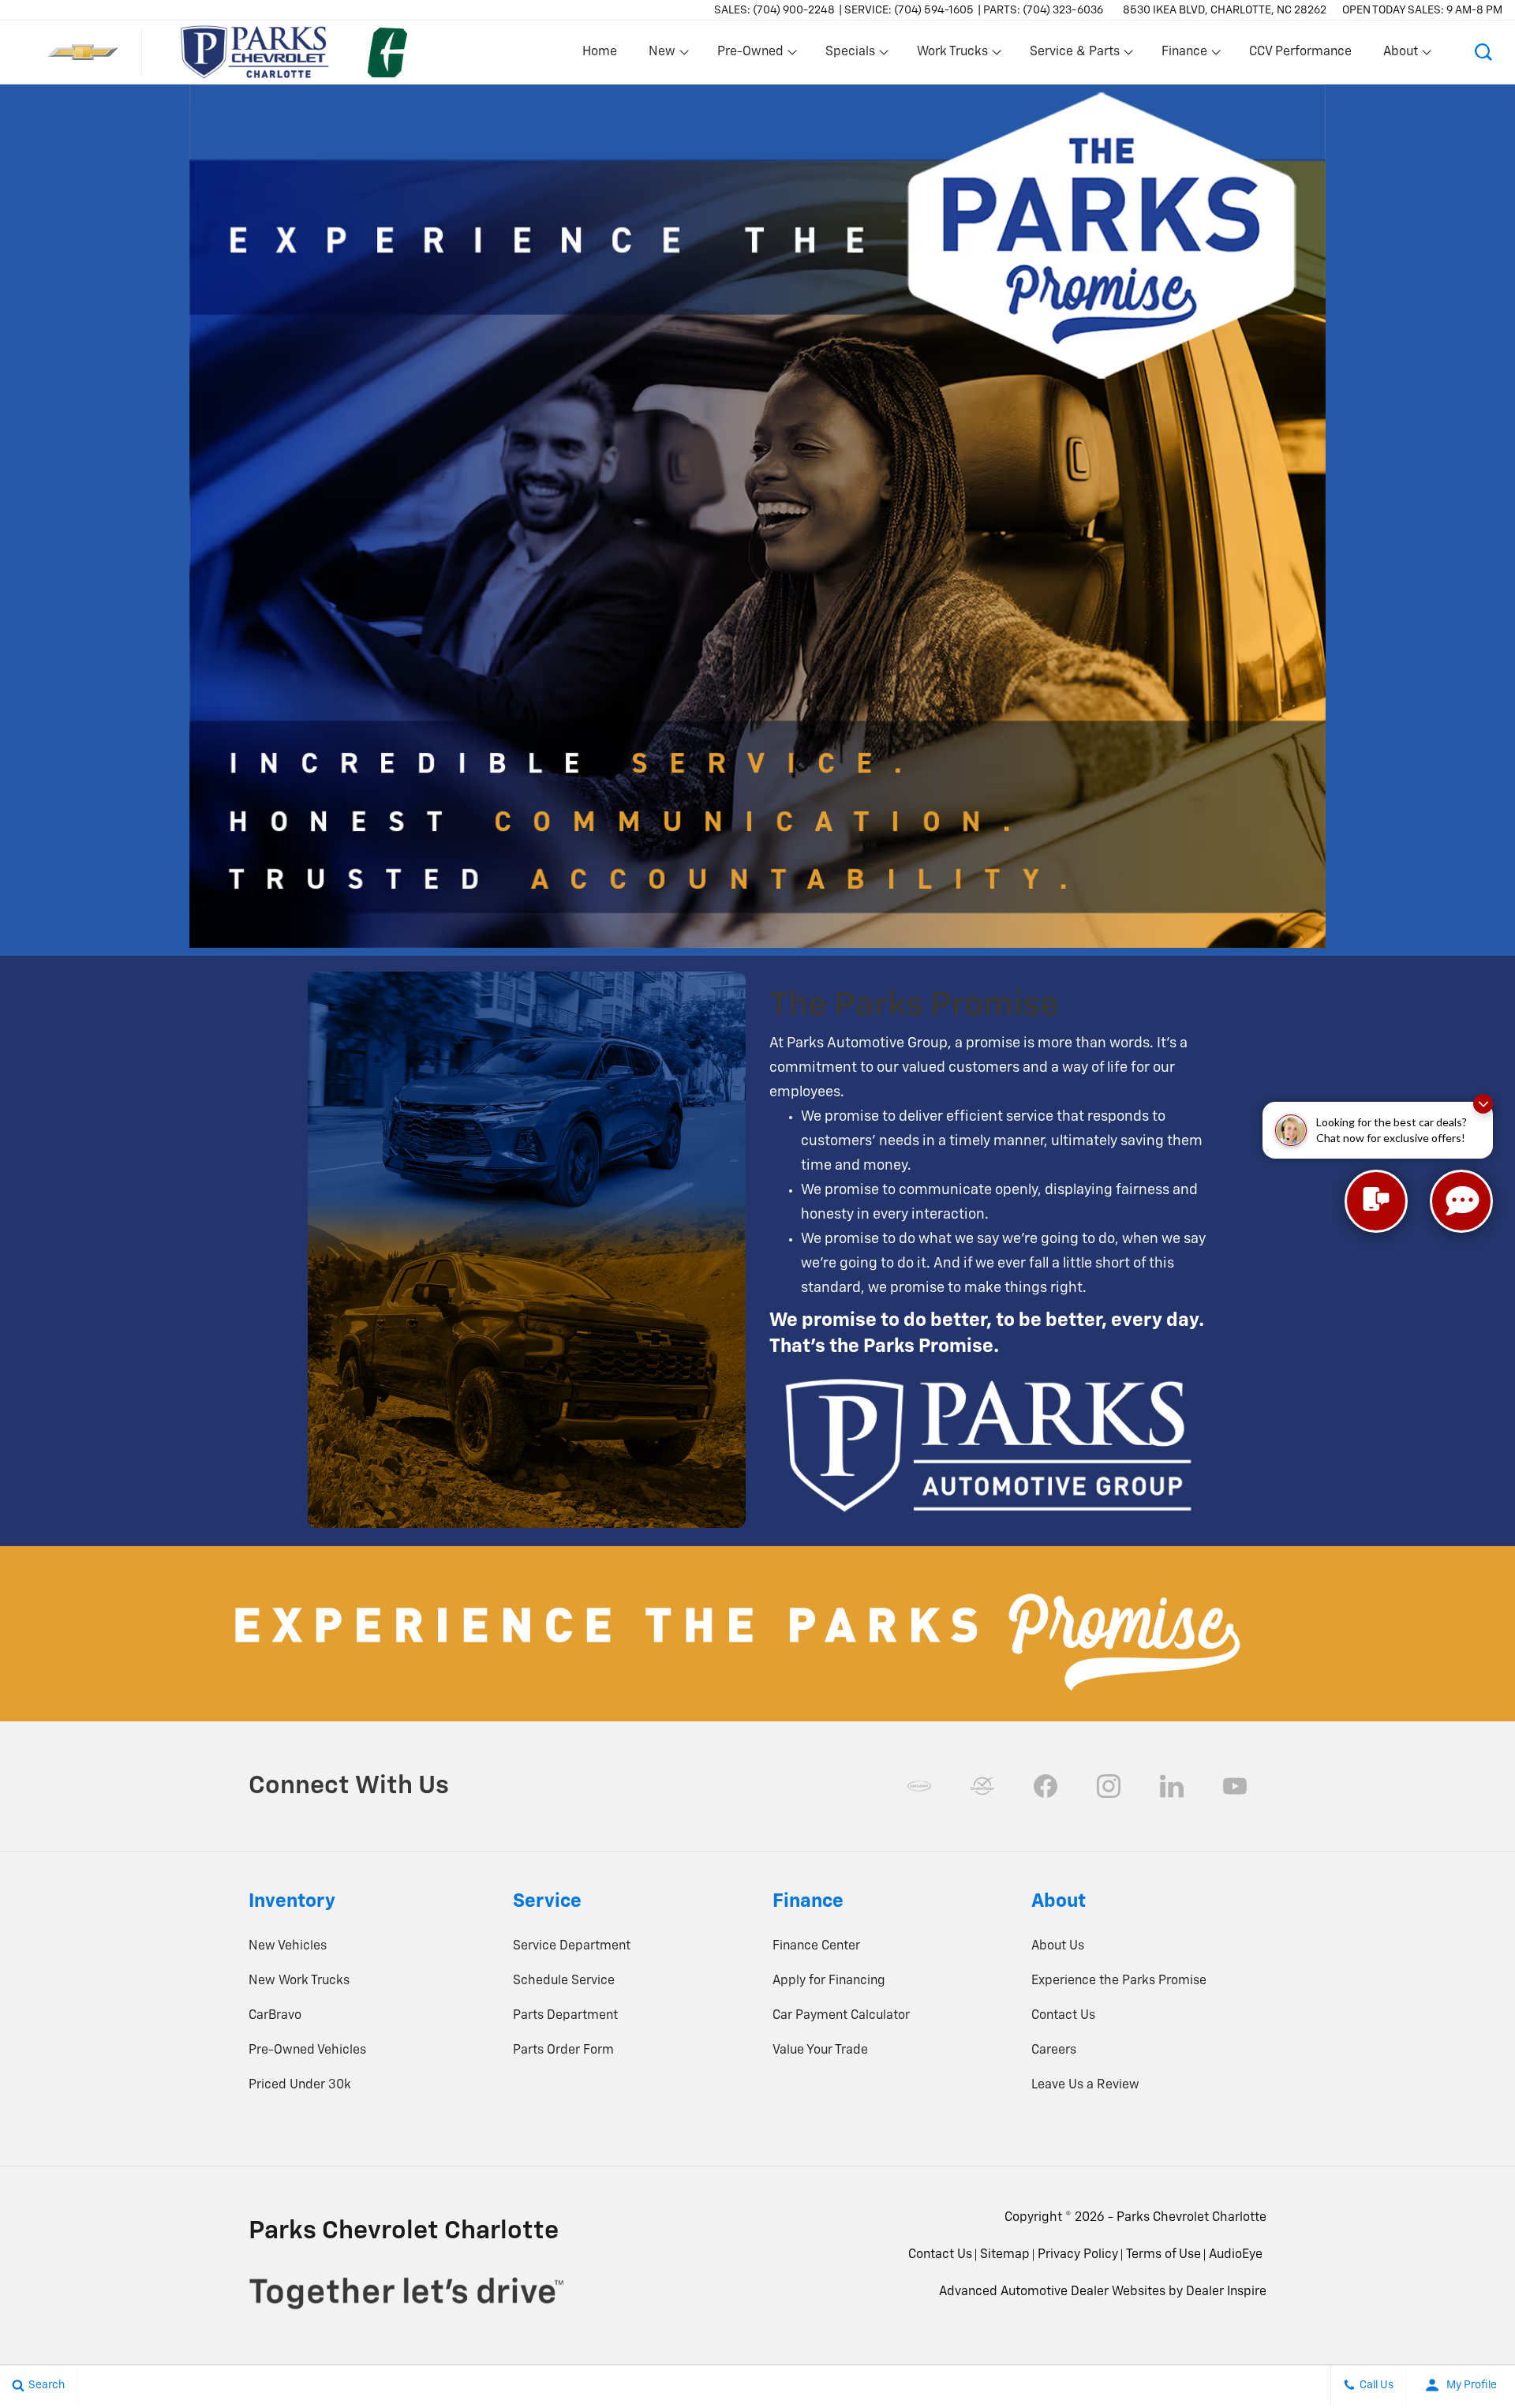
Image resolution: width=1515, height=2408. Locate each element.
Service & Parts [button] (1074, 55)
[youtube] (1235, 1786)
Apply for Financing (829, 1981)
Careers (1054, 2050)
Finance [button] (1184, 55)
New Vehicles (288, 1946)
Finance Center (816, 1946)
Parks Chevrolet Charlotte (1191, 2218)
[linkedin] (1172, 1786)
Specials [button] (850, 55)
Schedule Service (564, 1981)
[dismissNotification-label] (1483, 1104)
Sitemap (1005, 2255)
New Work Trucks (299, 1981)
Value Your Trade (820, 2050)
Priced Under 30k (300, 2085)
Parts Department (565, 2016)
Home (600, 52)
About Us (1058, 1946)
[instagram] (1109, 1786)
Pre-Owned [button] (750, 55)
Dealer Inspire (1226, 2292)
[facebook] (1046, 1786)
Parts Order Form (563, 2050)
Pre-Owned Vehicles (307, 2050)
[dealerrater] (982, 1786)
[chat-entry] (1376, 1201)
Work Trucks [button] (952, 55)
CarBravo (275, 2016)
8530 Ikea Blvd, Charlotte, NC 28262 (1225, 10)
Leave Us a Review (1085, 2085)
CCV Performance (1300, 52)
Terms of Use (1163, 2255)
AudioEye (1236, 2255)
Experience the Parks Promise (1119, 1981)
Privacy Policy (1078, 2255)
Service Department (572, 1946)
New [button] (664, 55)
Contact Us (1063, 2016)
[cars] (919, 1786)
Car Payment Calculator (841, 2016)
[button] (1483, 52)
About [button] (1400, 55)
